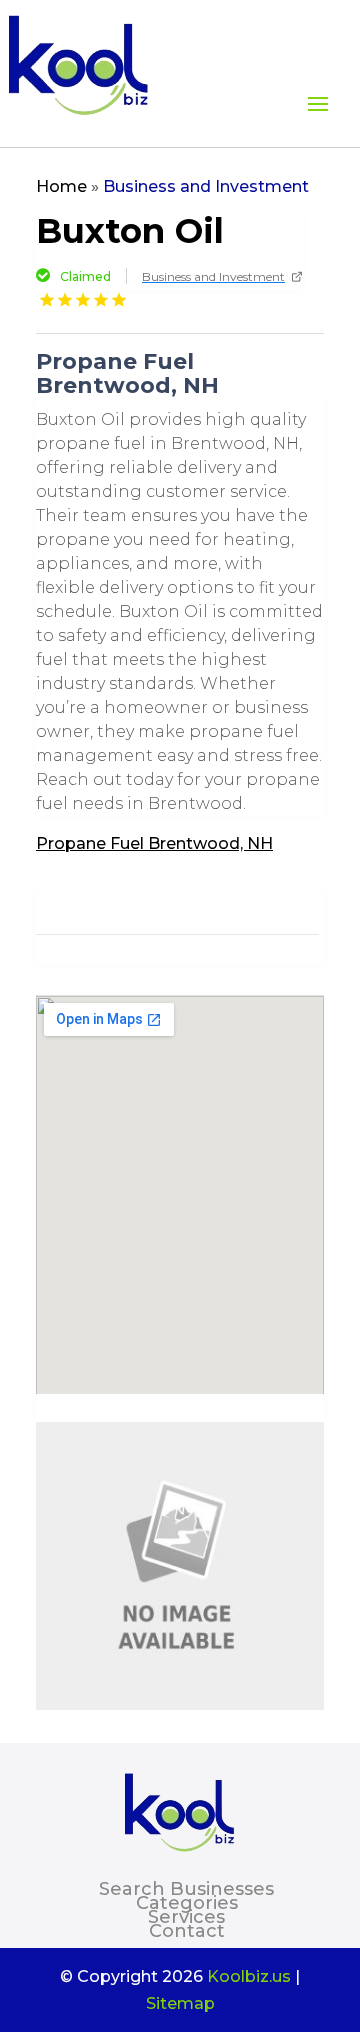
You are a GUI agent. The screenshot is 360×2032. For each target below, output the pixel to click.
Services (186, 1917)
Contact (187, 1931)
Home (61, 186)
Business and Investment (206, 186)
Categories (187, 1903)
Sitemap (180, 2003)
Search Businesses (186, 1889)
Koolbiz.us (249, 1976)
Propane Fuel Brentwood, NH (154, 843)
